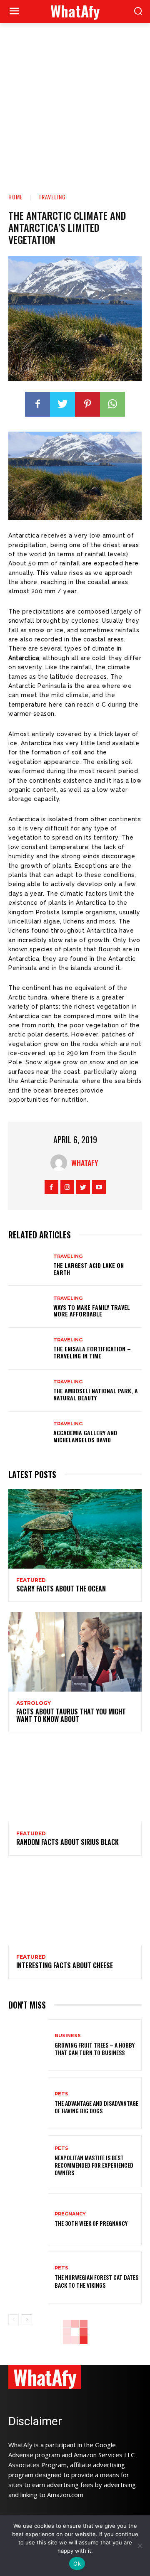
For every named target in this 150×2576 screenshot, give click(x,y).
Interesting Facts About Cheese (65, 1965)
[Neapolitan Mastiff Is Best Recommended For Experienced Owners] (28, 2161)
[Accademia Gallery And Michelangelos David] (28, 1433)
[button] (138, 12)
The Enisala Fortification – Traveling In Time (92, 1352)
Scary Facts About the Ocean (61, 1589)
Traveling (52, 197)
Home (16, 197)
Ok (77, 2564)
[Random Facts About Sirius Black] (75, 1782)
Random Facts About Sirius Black (67, 1842)
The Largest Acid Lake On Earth (89, 1269)
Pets (61, 2094)
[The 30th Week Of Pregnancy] (28, 2219)
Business (68, 2036)
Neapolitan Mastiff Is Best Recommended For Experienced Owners (94, 2165)
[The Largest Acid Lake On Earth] (28, 1265)
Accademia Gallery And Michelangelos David (85, 1436)
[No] (140, 2546)
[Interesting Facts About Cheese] (75, 1906)
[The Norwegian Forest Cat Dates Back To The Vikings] (28, 2278)
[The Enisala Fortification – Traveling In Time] (28, 1349)
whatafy (85, 1163)
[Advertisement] (75, 102)
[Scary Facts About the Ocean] (75, 1529)
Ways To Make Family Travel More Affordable (92, 1311)
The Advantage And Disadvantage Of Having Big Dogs (96, 2107)
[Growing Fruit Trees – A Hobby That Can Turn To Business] (28, 2045)
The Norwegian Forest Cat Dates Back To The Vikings (96, 2281)
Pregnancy (70, 2214)
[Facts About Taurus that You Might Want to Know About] (75, 1652)
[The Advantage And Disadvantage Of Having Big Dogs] (28, 2103)
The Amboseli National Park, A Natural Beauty (96, 1394)
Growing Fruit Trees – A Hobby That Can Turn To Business (95, 2049)
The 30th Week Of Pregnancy (91, 2223)
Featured (31, 1580)
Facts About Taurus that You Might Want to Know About (71, 1715)
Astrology (34, 1703)
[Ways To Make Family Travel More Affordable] (28, 1307)
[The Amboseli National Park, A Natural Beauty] (28, 1391)
